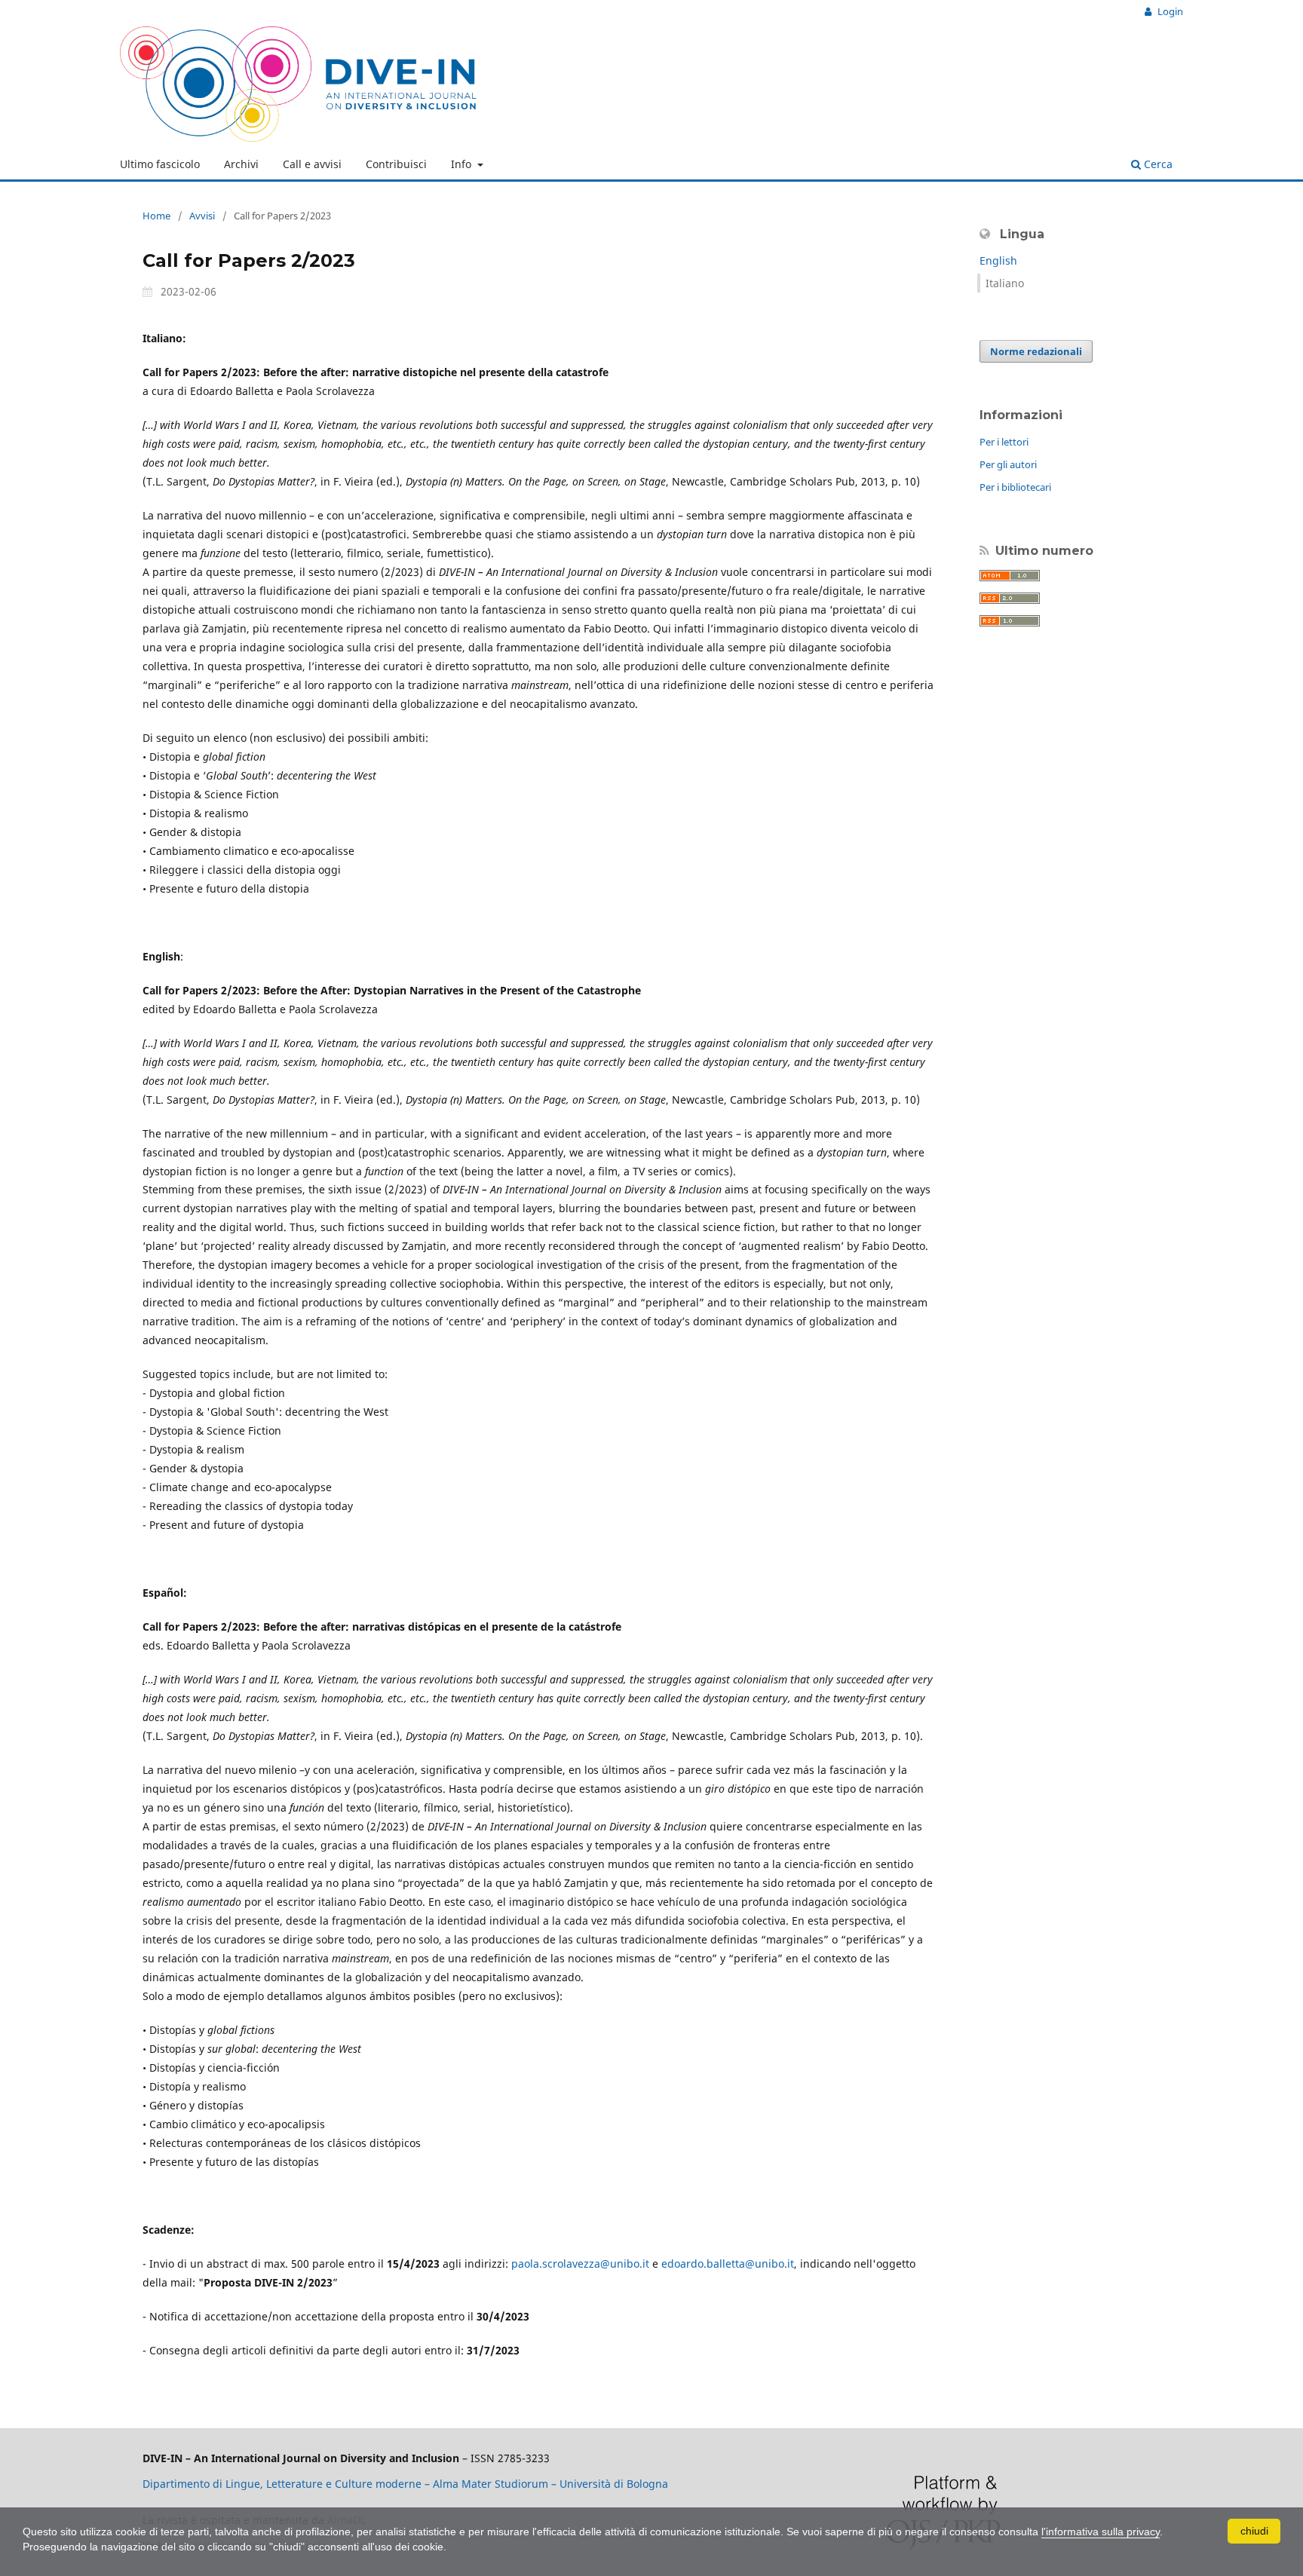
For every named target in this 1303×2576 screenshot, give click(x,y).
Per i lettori (1004, 442)
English (998, 260)
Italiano (1005, 283)
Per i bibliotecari (1015, 487)
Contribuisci (396, 164)
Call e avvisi (312, 164)
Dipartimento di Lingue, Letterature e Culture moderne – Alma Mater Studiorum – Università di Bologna (405, 2484)
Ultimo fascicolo (160, 164)
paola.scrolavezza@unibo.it (580, 2264)
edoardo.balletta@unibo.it (728, 2264)
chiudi (1254, 2531)
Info (463, 164)
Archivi (241, 164)
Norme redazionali (1036, 351)
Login (1169, 11)
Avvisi (202, 216)
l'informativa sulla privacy (1101, 2532)
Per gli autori (1008, 464)
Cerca (1157, 164)
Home (156, 216)
